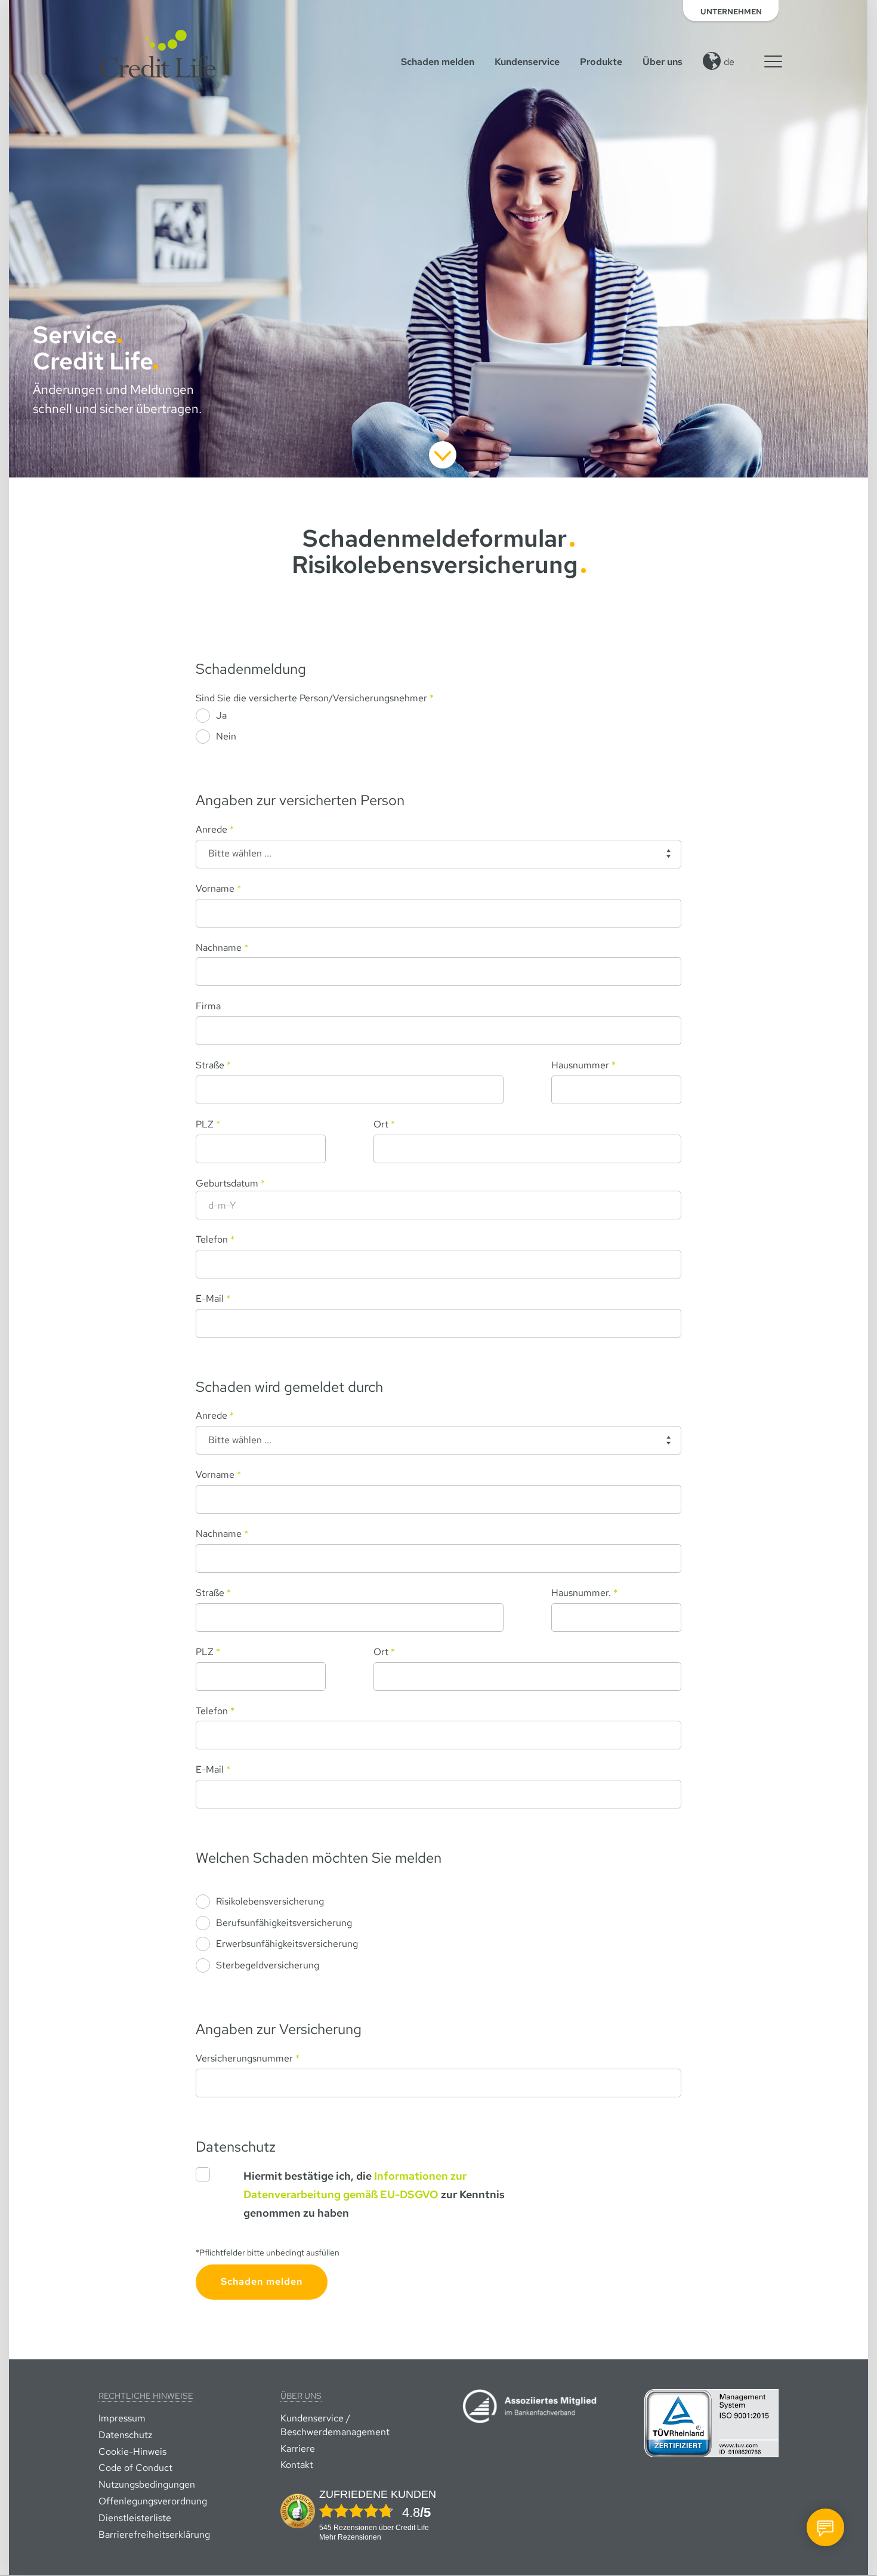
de (729, 62)
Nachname (222, 947)
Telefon (215, 1239)
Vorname (218, 888)
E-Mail (213, 1298)
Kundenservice (527, 62)
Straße (213, 1065)
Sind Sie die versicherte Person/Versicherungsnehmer (315, 698)
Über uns (663, 62)
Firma (208, 1006)
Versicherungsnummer (248, 2058)
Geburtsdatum (230, 1183)
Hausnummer (583, 1065)
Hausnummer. (584, 1593)
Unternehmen (731, 12)
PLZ (208, 1124)
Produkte (601, 62)
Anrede (215, 829)
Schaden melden (438, 62)
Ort (384, 1124)
